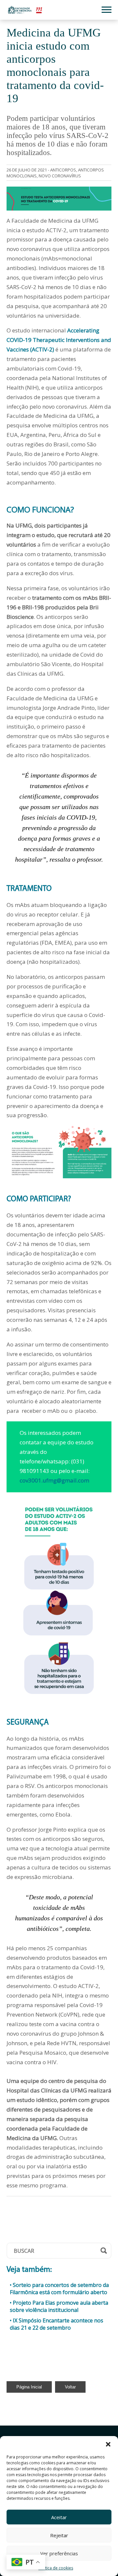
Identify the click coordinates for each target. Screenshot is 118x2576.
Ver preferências (59, 2553)
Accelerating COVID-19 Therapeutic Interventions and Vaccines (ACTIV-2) (59, 340)
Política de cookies (56, 2568)
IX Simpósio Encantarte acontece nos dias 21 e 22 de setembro (57, 2324)
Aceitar (59, 2517)
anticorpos (63, 170)
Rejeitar (59, 2535)
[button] (108, 2444)
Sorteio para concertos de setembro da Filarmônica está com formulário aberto (59, 2289)
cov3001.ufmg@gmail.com (54, 1480)
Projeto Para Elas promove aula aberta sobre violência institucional (59, 2306)
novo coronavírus (60, 176)
